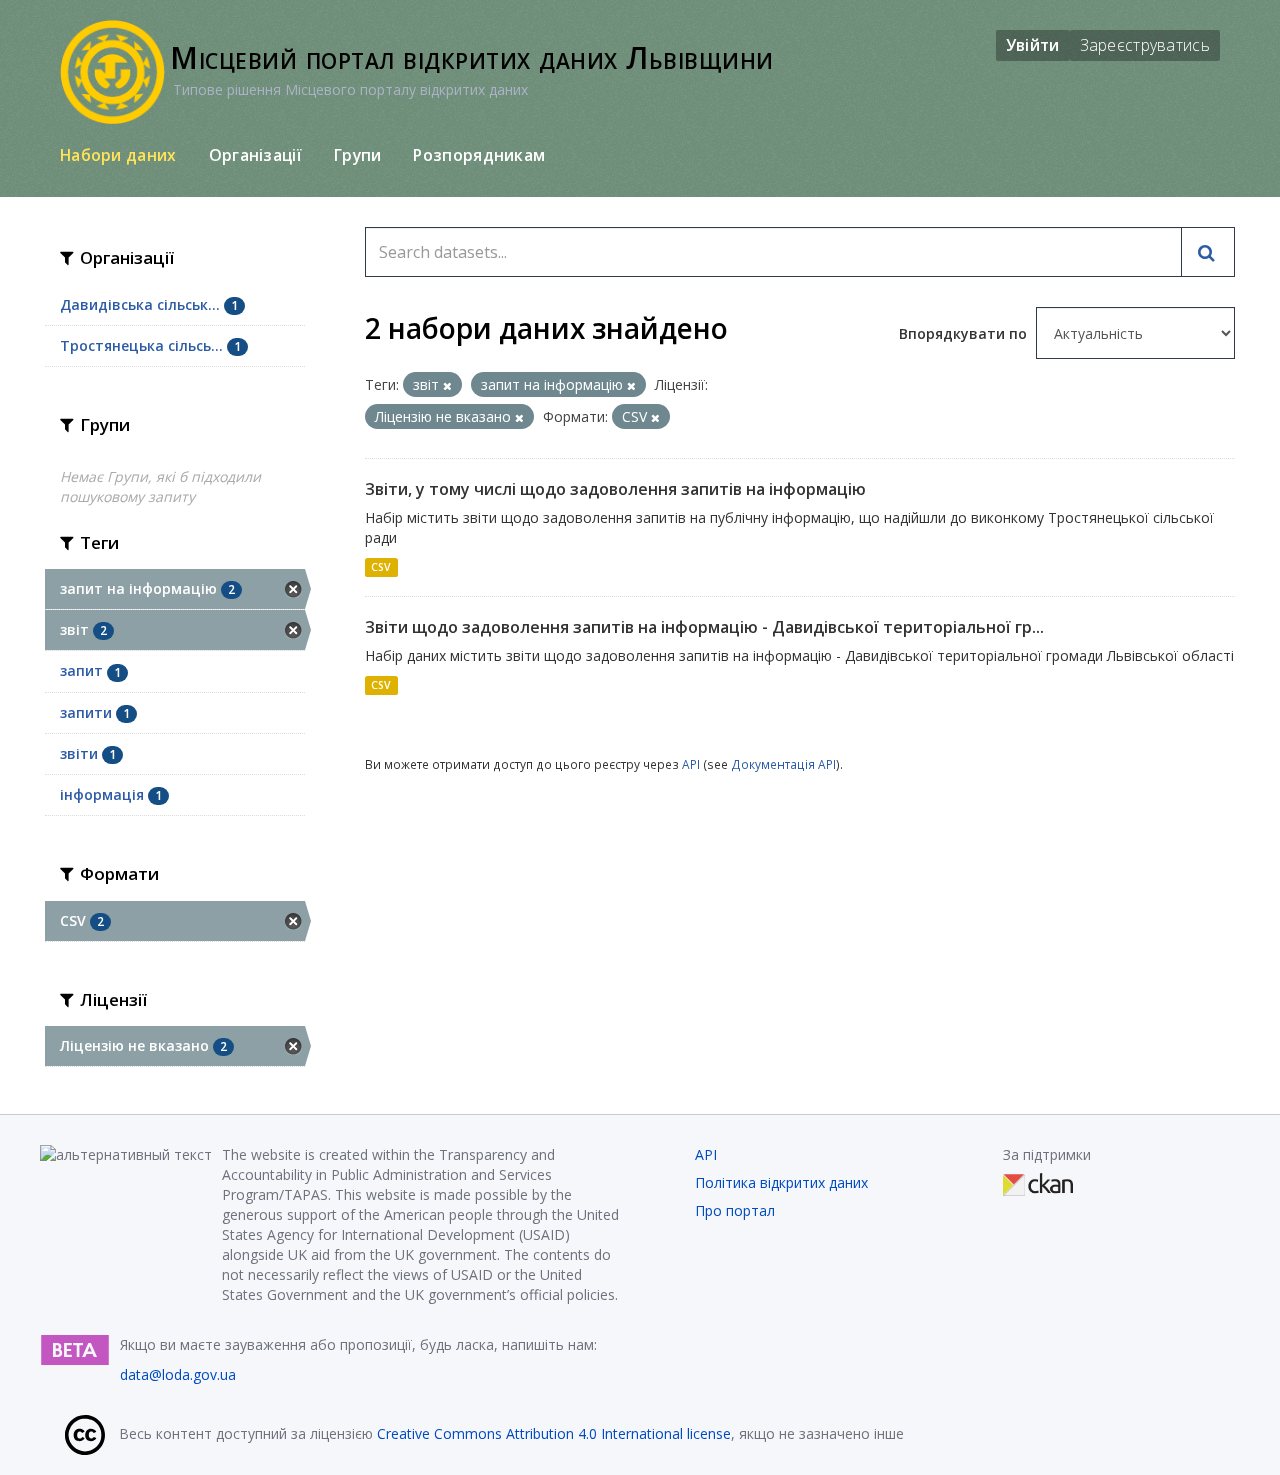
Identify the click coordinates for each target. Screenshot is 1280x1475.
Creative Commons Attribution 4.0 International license (554, 1433)
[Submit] (1208, 252)
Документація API (783, 764)
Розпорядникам (479, 155)
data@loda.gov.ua (178, 1374)
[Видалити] (447, 385)
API (691, 764)
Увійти (1033, 45)
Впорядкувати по (965, 333)
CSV (381, 567)
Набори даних (118, 155)
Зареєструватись (1145, 45)
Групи (358, 155)
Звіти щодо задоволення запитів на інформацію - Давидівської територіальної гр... (704, 627)
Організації (255, 155)
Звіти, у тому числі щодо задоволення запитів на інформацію (615, 489)
